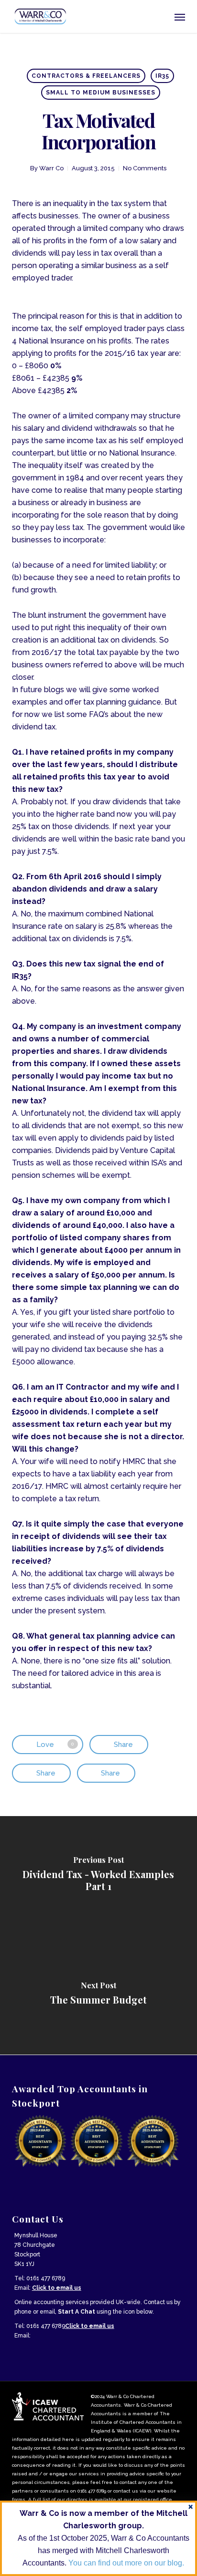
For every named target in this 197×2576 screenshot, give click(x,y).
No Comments (145, 168)
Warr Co (51, 168)
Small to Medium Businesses (101, 93)
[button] (180, 17)
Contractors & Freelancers (86, 76)
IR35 (162, 76)
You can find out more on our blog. (126, 2563)
